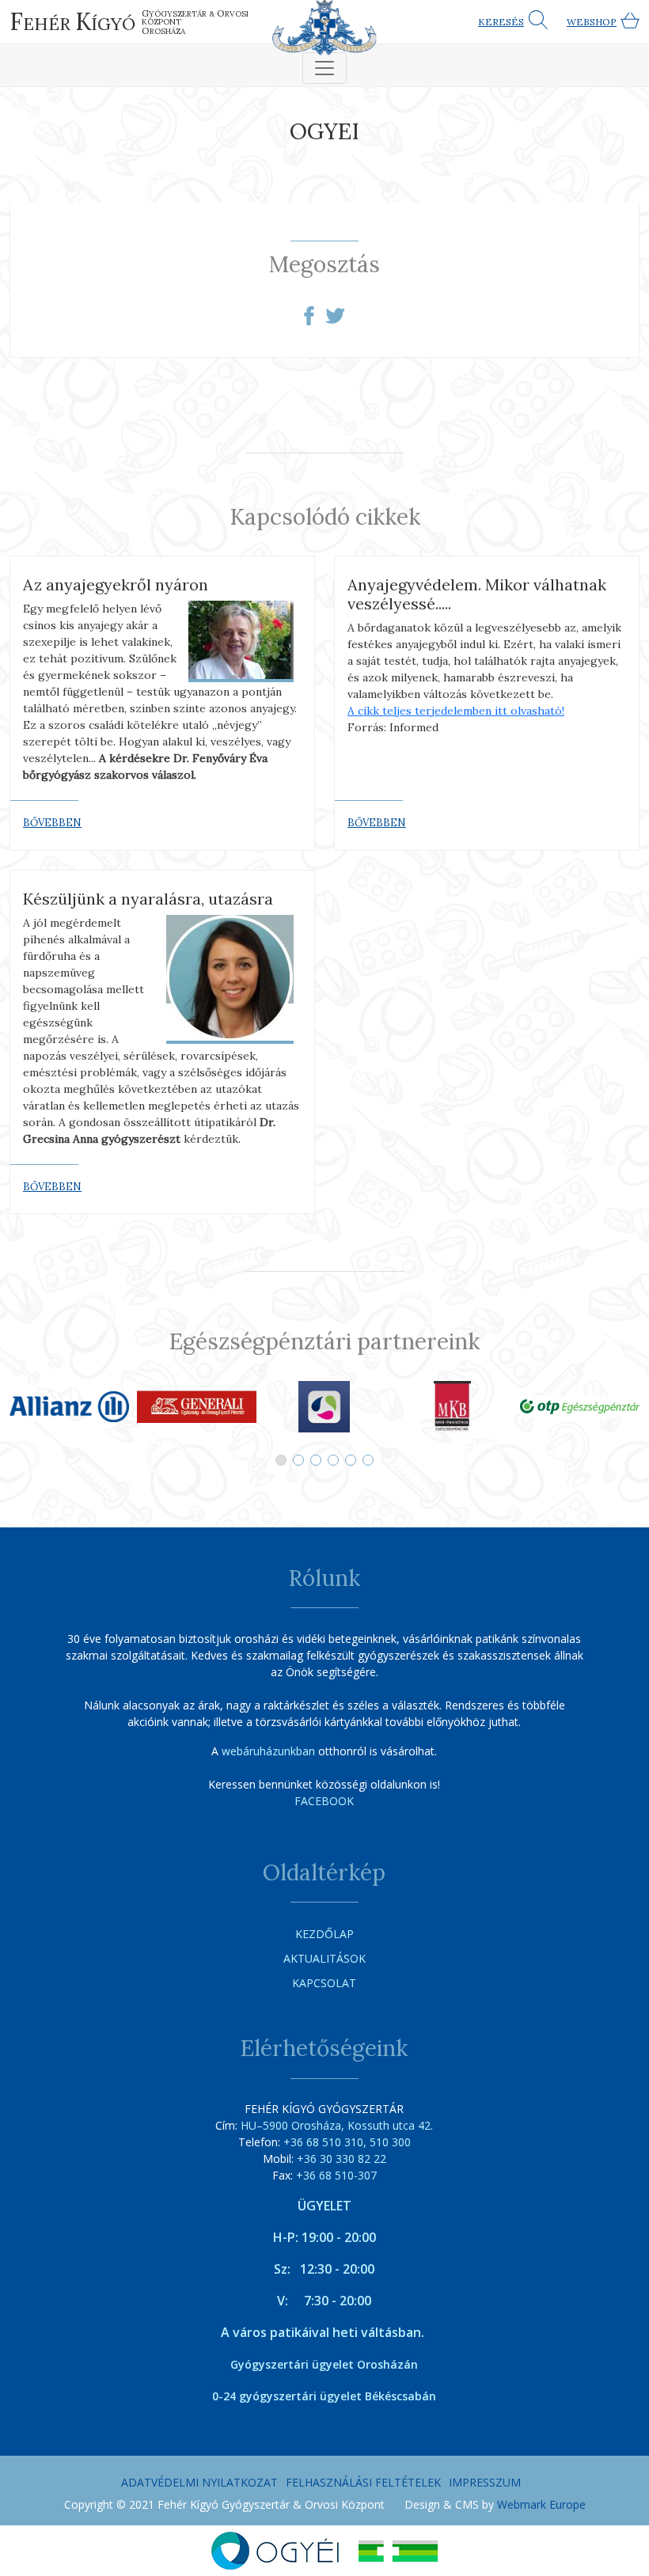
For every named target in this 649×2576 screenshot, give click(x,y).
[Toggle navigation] (324, 68)
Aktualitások (324, 1958)
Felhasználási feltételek (363, 2482)
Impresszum (485, 2482)
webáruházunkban (268, 1751)
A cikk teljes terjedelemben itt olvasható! (456, 711)
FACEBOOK (324, 1801)
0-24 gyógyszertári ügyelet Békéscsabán (324, 2396)
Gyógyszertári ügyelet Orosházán (324, 2364)
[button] (281, 1460)
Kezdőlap (324, 1934)
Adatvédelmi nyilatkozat (199, 2482)
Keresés (501, 22)
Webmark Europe (541, 2504)
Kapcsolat (324, 1983)
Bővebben (52, 823)
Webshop (592, 22)
